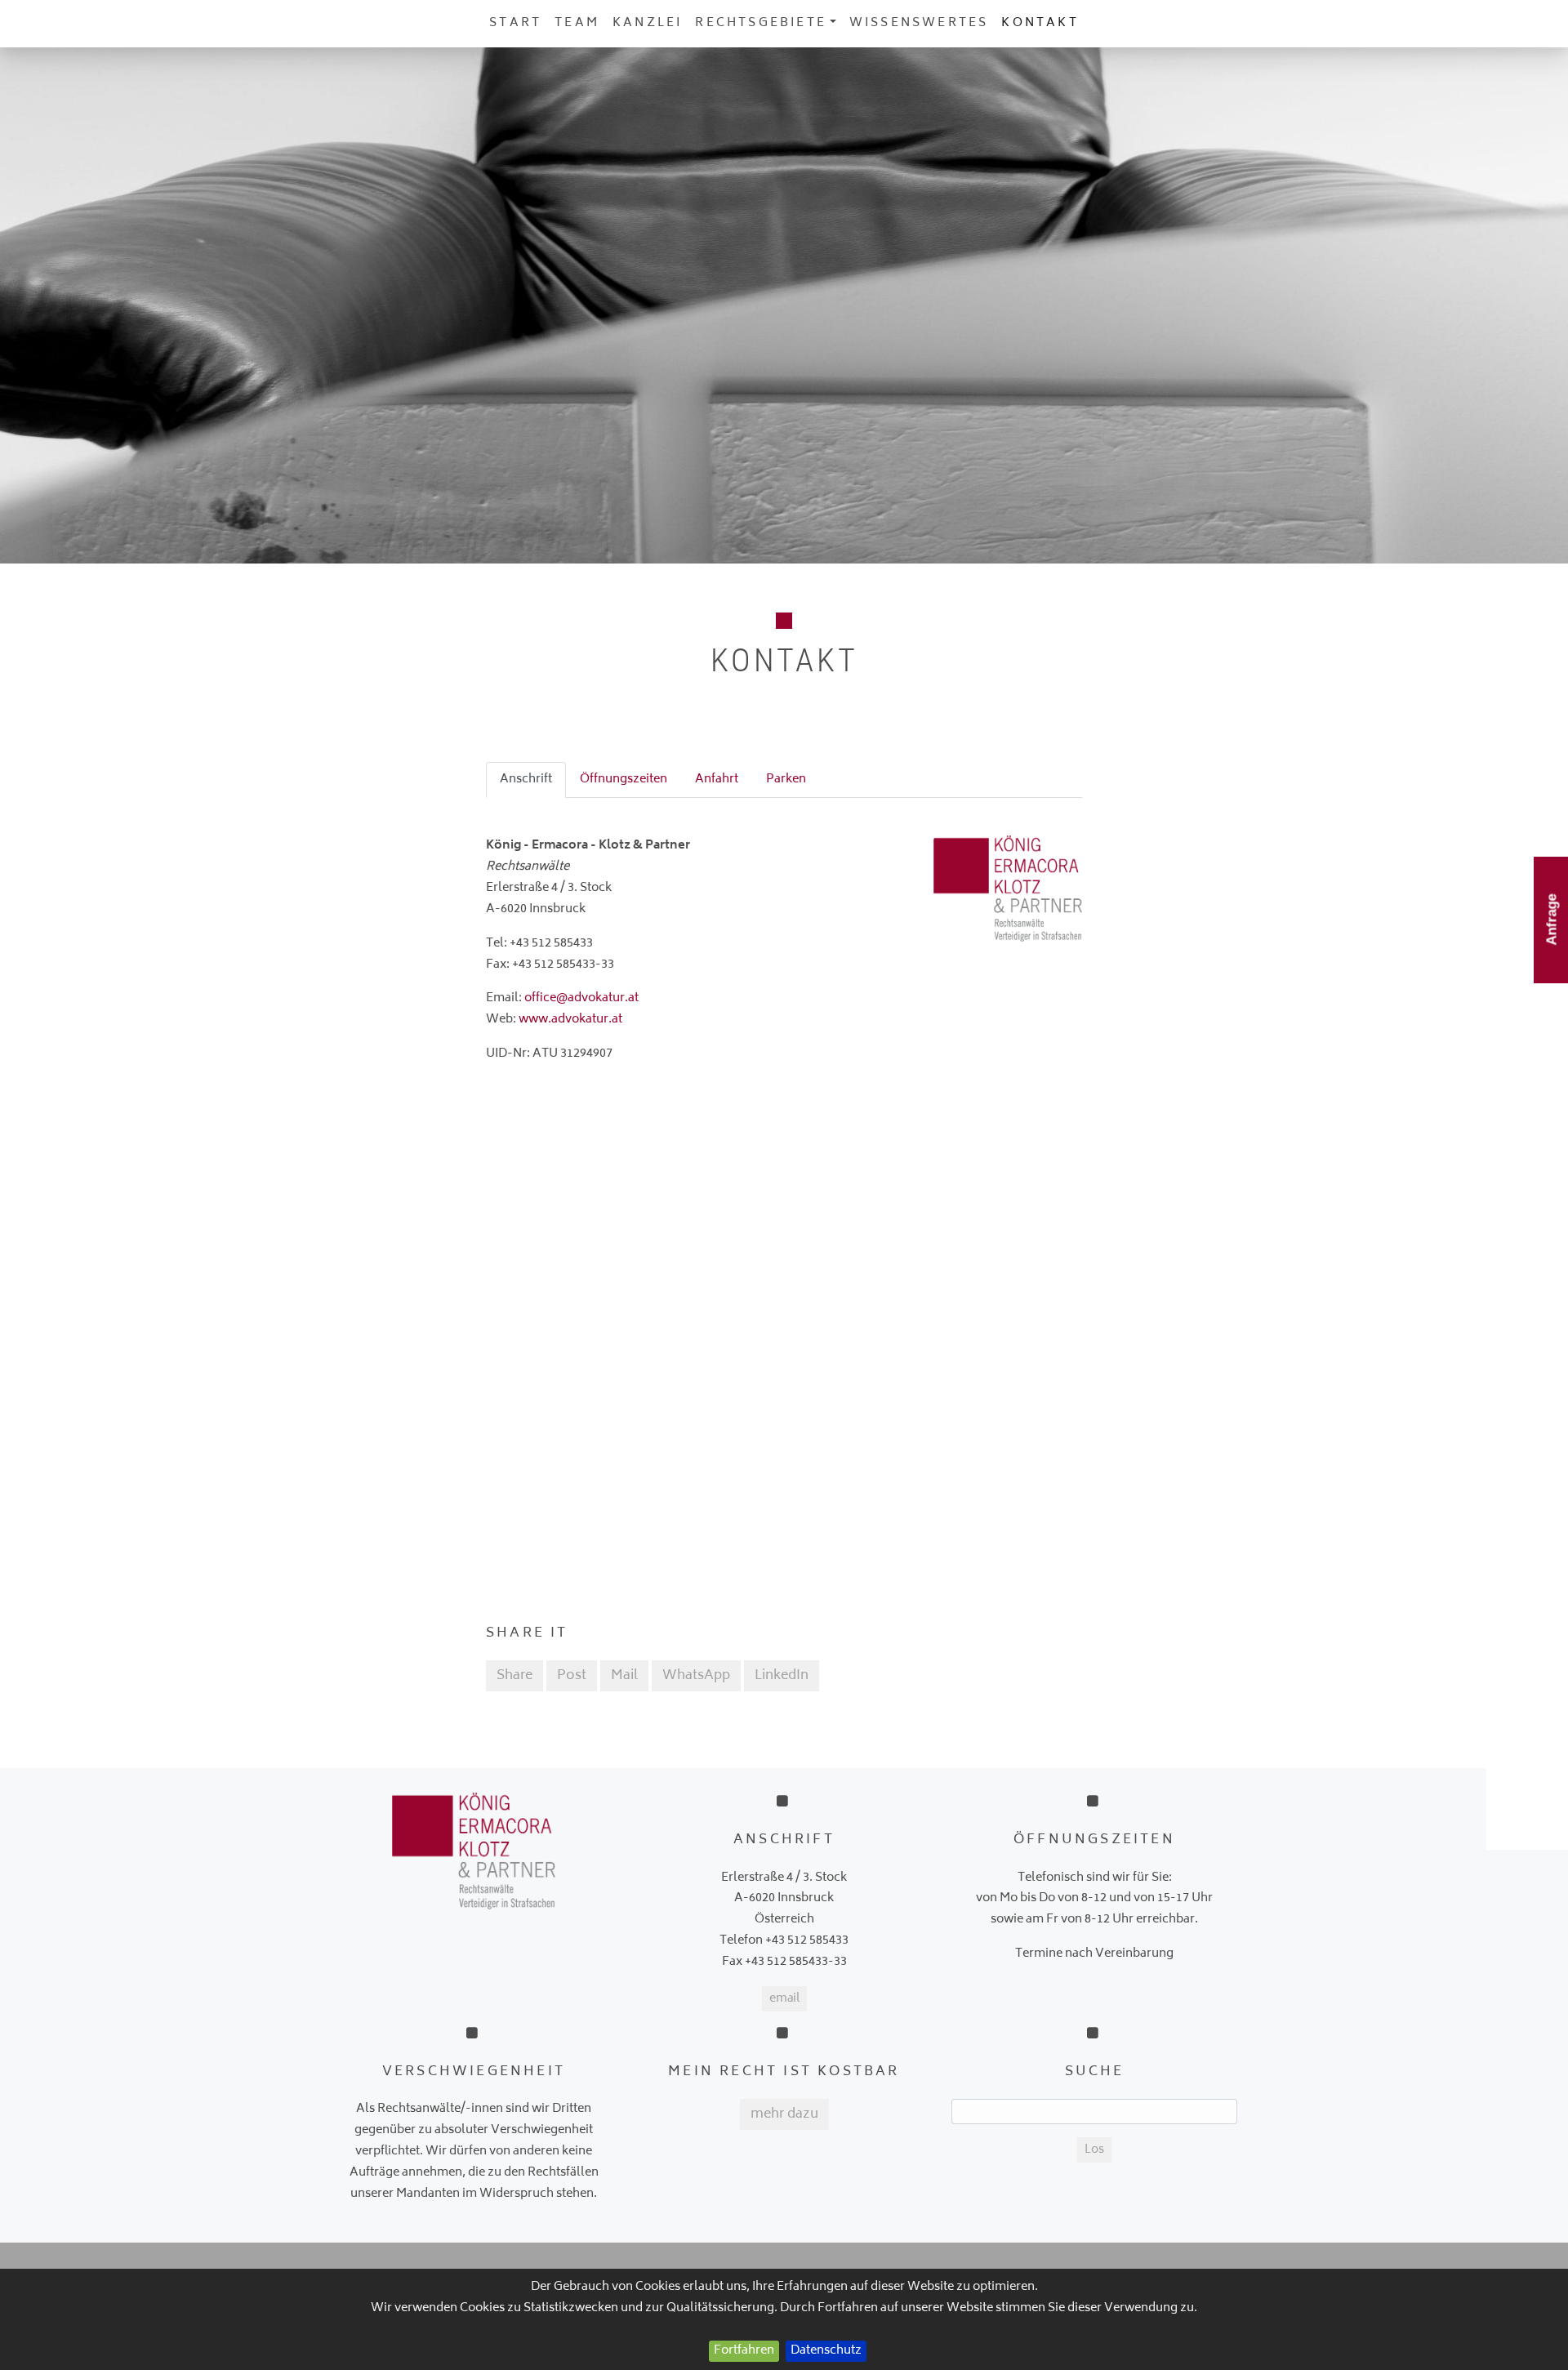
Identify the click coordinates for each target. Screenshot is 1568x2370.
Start (515, 23)
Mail (624, 1676)
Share (514, 1676)
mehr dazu (784, 2114)
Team (577, 23)
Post (572, 1676)
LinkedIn (782, 1676)
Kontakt (1040, 23)
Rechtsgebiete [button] (761, 23)
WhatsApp (696, 1676)
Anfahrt (717, 780)
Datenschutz (826, 2351)
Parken (786, 780)
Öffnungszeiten (624, 780)
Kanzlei (647, 23)
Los (1094, 2150)
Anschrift (526, 780)
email (784, 1999)
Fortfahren (744, 2351)
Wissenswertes (919, 23)
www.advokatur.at (570, 1020)
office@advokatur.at (581, 998)
